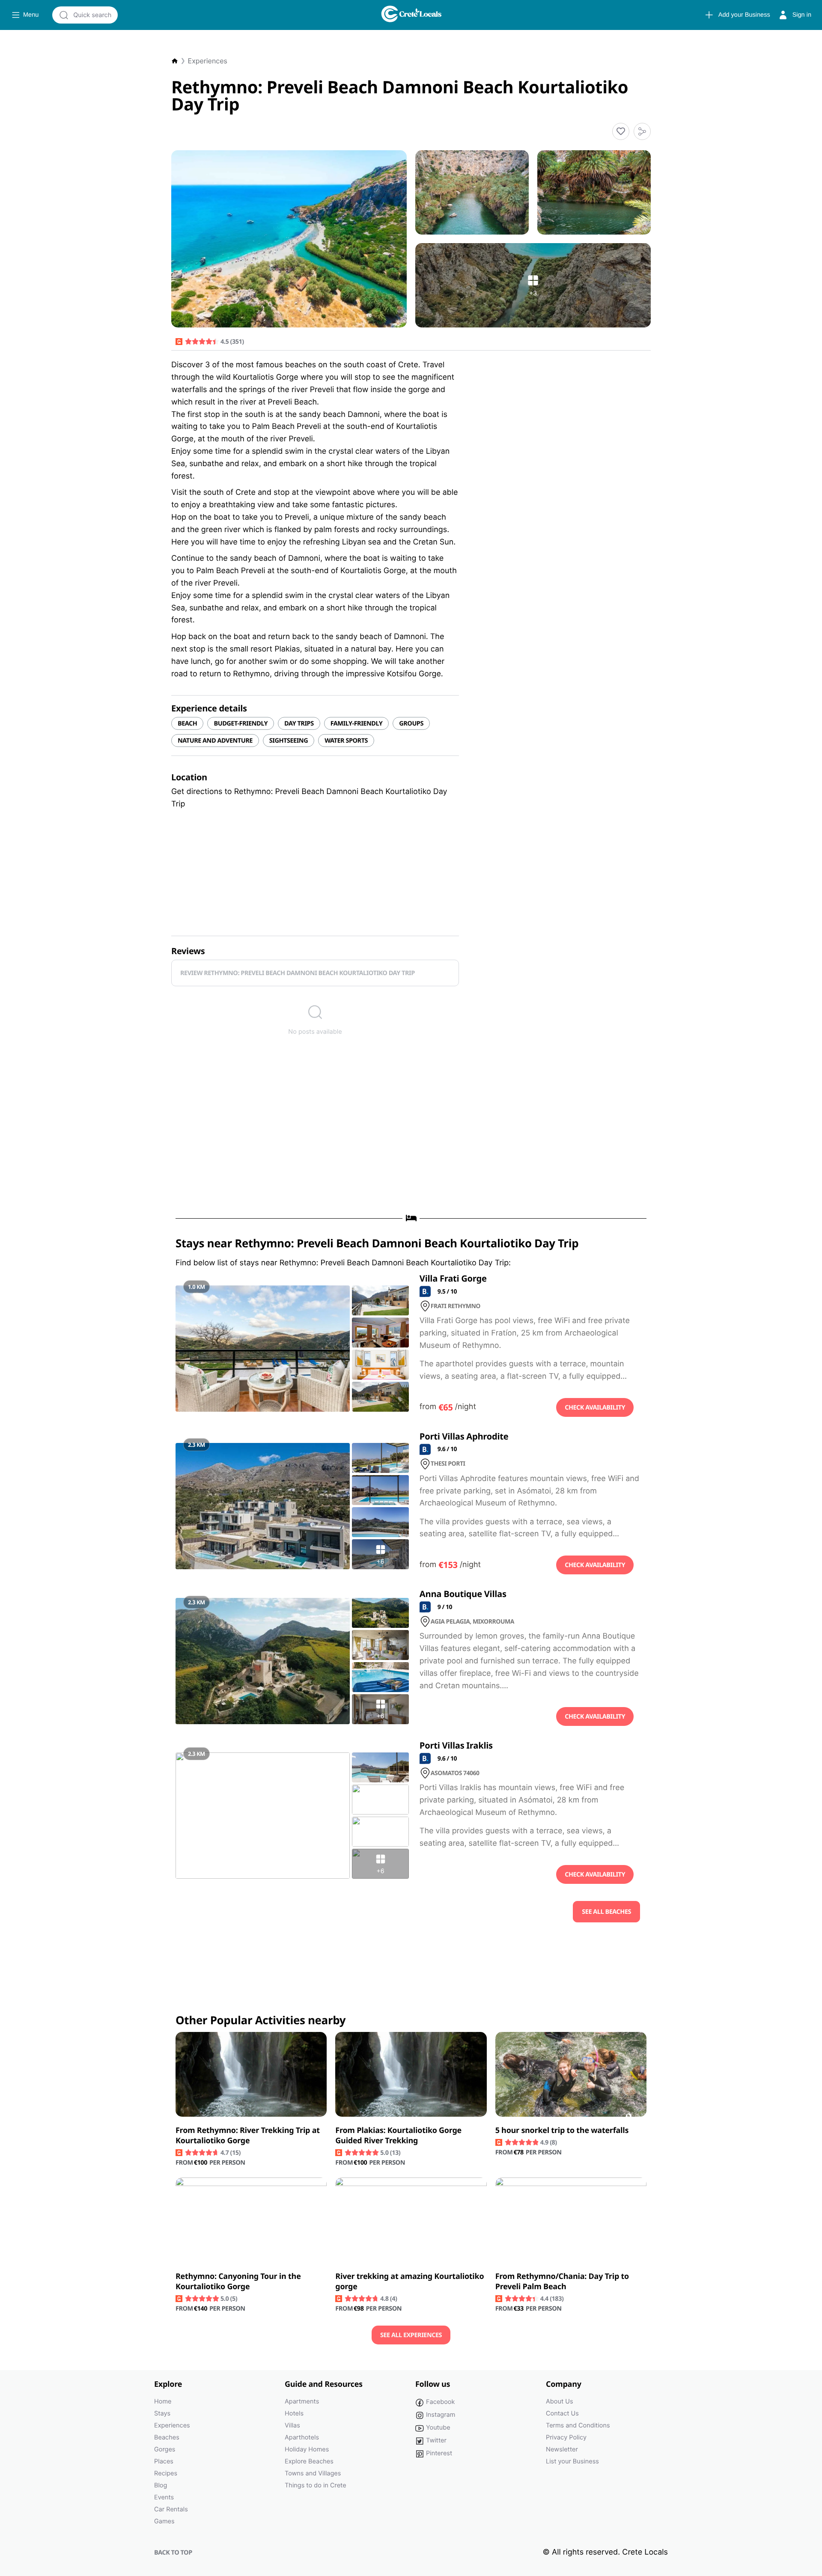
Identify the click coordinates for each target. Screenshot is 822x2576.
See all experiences (411, 2335)
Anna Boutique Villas (463, 1594)
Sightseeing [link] (289, 741)
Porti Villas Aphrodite (464, 1436)
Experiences (208, 61)
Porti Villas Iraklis (456, 1745)
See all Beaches (606, 1912)
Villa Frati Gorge (453, 1278)
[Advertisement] (411, 1135)
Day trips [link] (299, 723)
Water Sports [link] (346, 741)
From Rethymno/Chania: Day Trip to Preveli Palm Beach (562, 2282)
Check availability (595, 1407)
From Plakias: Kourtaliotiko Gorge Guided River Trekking (398, 2136)
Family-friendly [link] (357, 723)
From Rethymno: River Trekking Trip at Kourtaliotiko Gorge (248, 2136)
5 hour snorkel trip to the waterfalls (562, 2130)
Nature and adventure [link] (215, 741)
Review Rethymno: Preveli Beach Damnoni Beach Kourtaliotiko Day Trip (298, 973)
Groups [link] (411, 723)
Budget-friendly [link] (241, 723)
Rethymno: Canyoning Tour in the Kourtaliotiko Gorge (238, 2282)
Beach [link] (187, 723)
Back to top (173, 2552)
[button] (621, 131)
